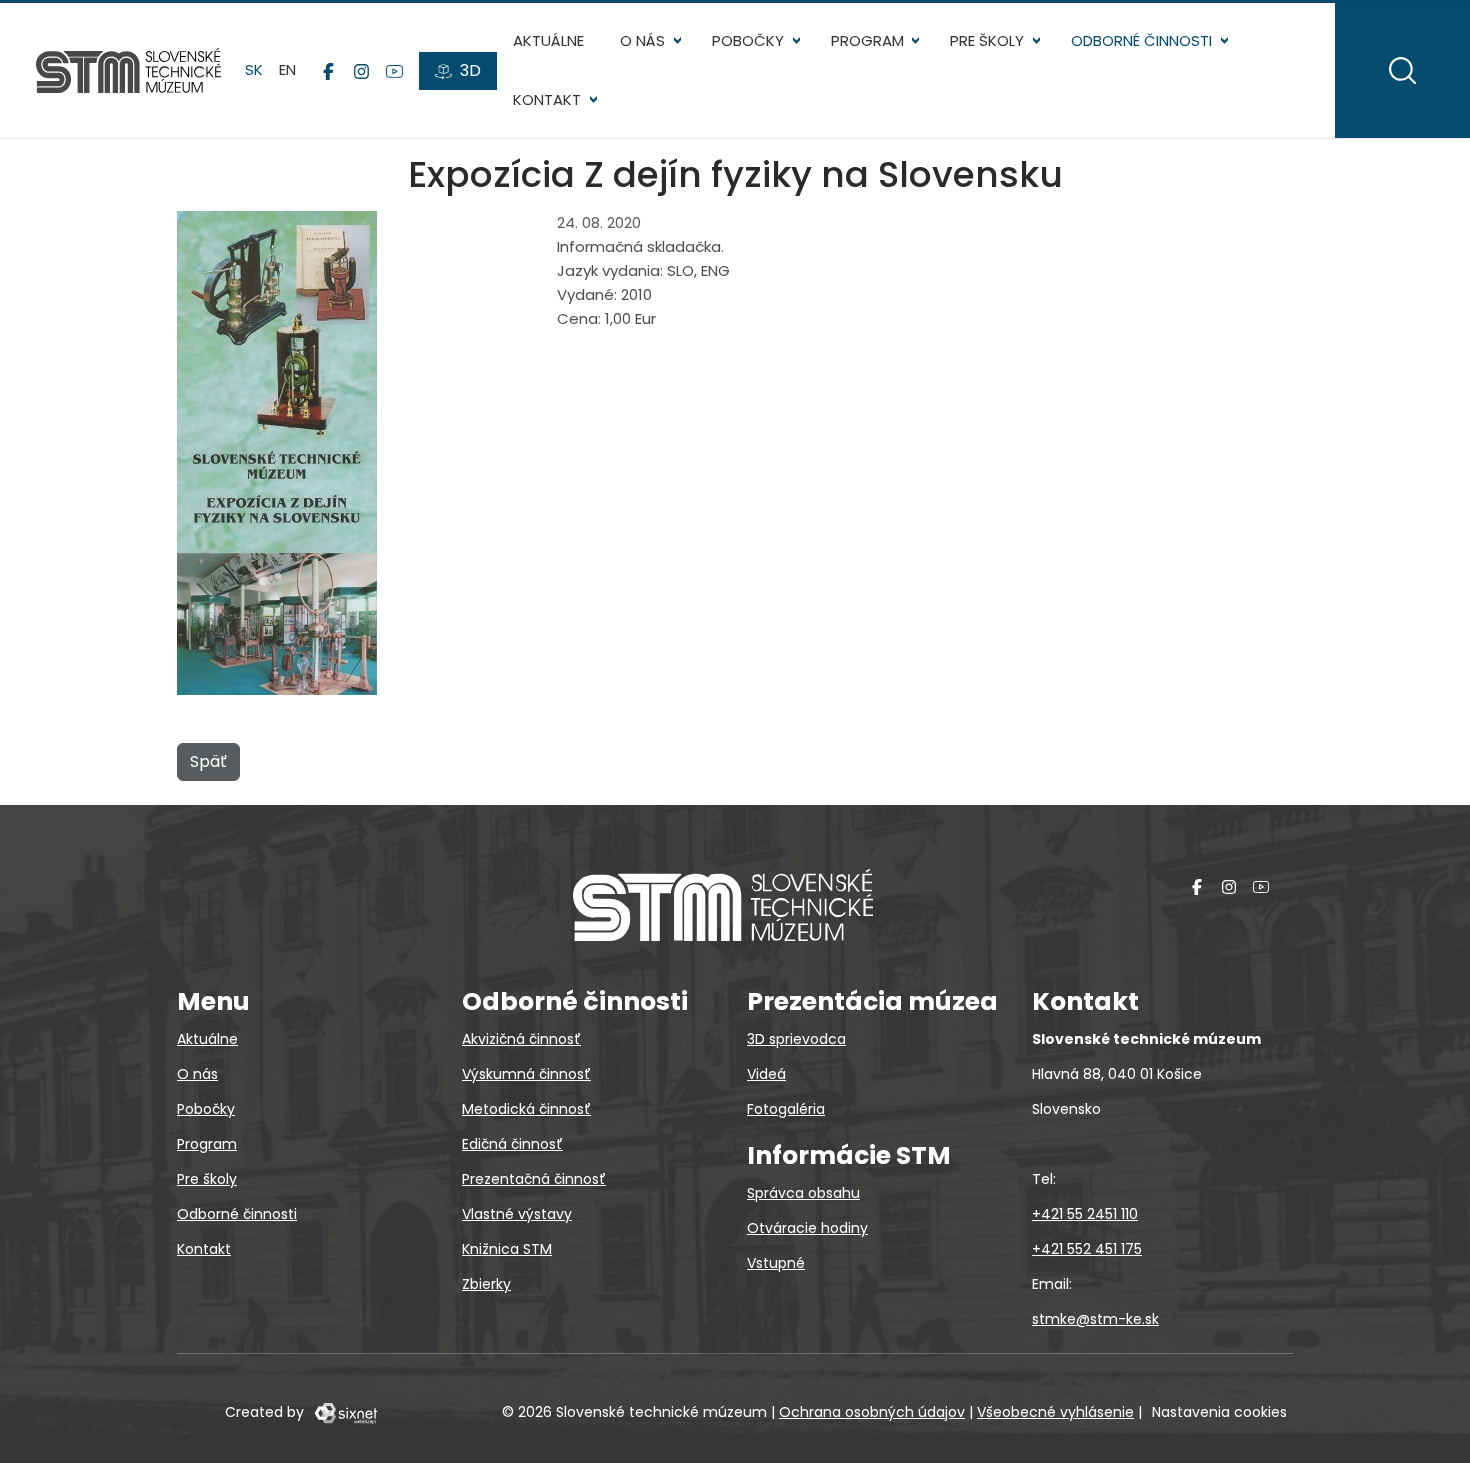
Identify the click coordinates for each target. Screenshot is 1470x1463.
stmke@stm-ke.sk (1095, 1319)
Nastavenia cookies (1219, 1412)
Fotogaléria (786, 1109)
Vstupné (776, 1263)
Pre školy (987, 40)
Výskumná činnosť (526, 1074)
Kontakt (547, 99)
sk (254, 69)
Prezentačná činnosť (534, 1179)
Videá (766, 1074)
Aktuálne (548, 40)
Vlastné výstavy (517, 1214)
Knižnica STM (507, 1249)
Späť (208, 761)
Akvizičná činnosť (521, 1039)
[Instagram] (361, 71)
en (287, 69)
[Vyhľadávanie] (1402, 70)
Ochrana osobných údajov (872, 1412)
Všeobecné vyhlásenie (1055, 1412)
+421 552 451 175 (1087, 1249)
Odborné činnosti (1141, 40)
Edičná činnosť (512, 1144)
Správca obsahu (803, 1193)
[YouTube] (394, 71)
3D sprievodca (796, 1039)
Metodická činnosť (526, 1109)
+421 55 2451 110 (1085, 1214)
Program (867, 40)
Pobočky (748, 40)
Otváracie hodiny (807, 1228)
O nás (642, 40)
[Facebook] (328, 71)
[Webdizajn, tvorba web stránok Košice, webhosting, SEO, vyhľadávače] (344, 1412)
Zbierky (486, 1284)
